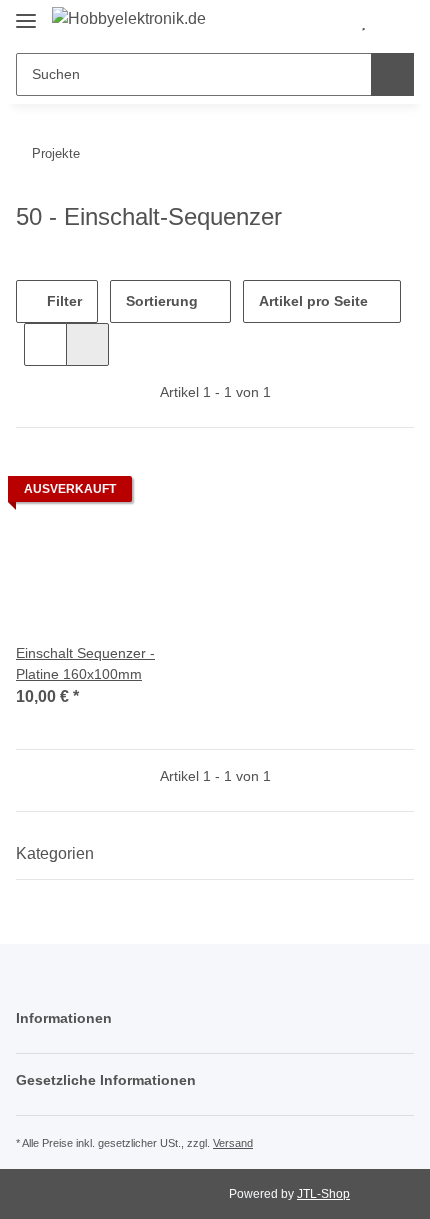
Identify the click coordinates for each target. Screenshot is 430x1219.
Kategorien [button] (55, 853)
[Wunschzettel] (363, 22)
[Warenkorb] (396, 22)
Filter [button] (62, 301)
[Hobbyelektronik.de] (129, 19)
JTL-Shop (323, 1194)
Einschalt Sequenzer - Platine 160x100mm (85, 663)
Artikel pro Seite (313, 301)
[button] (331, 22)
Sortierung (162, 301)
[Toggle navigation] (26, 12)
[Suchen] (392, 74)
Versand (233, 1143)
